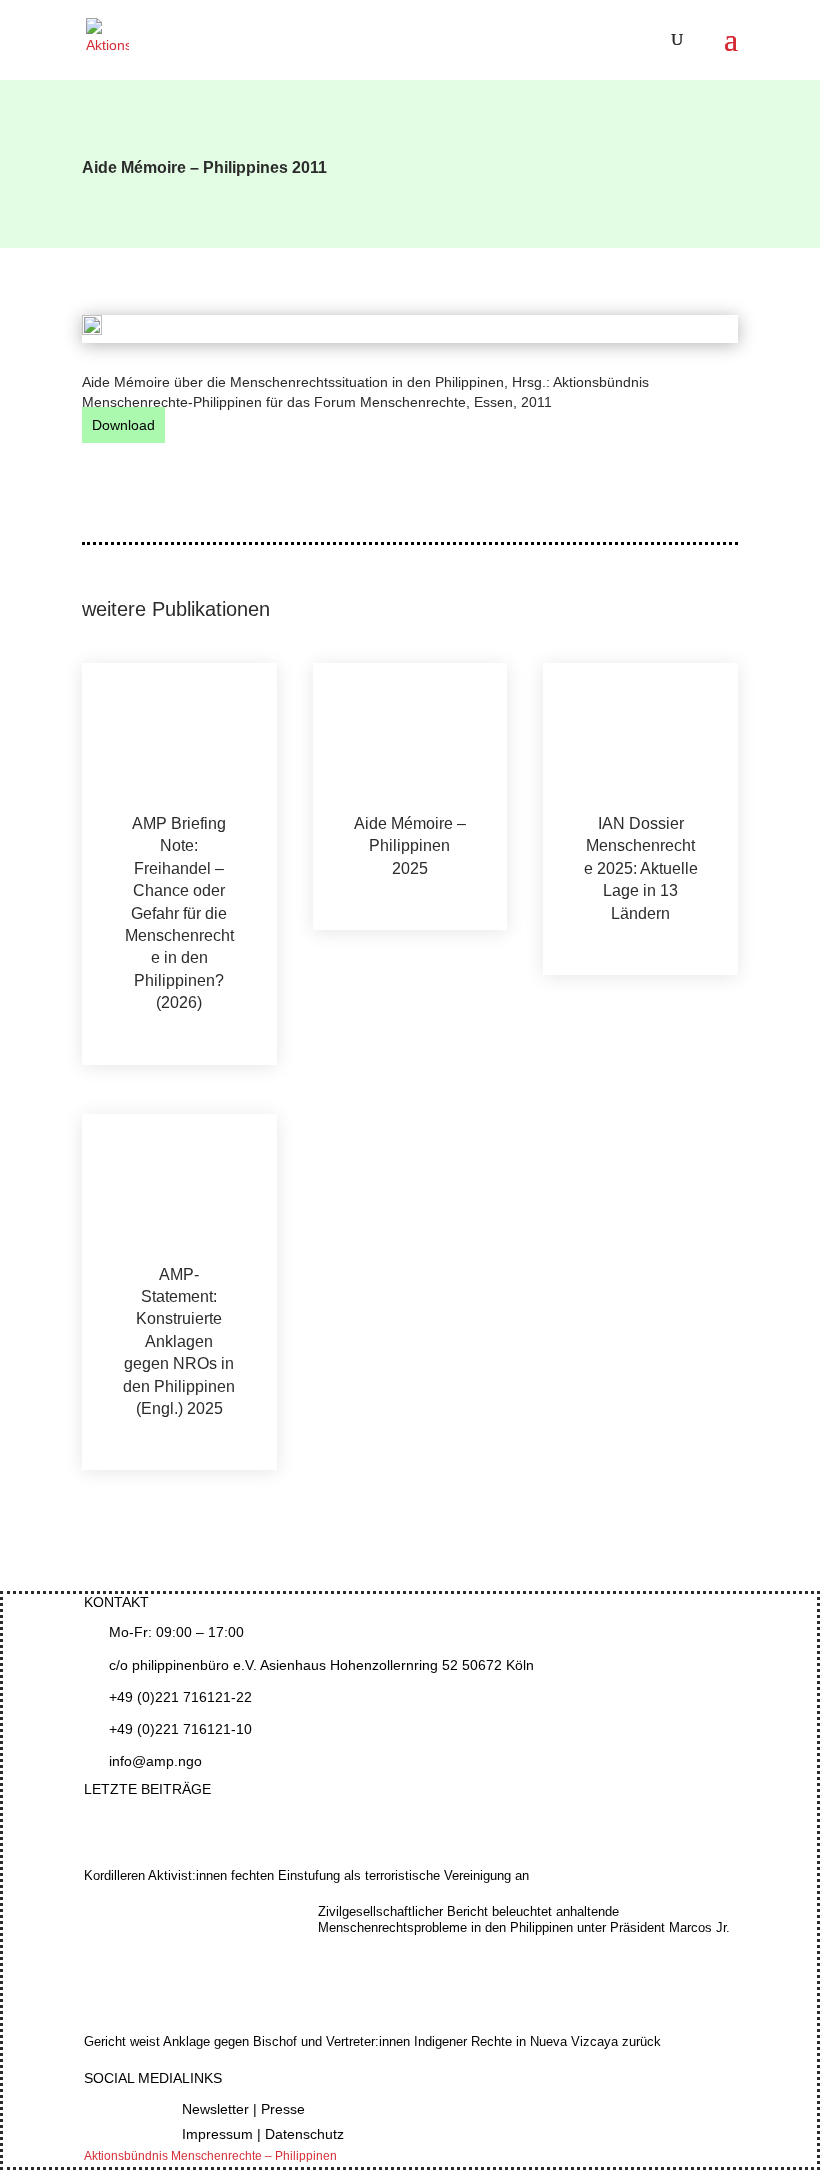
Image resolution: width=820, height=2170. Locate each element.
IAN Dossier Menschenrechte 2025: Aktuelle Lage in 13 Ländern (641, 868)
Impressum (217, 2134)
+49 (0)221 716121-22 (180, 1697)
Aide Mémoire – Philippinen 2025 (410, 846)
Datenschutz (304, 2134)
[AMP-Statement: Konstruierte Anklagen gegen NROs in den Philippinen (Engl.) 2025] (179, 1189)
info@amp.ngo (155, 1761)
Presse (283, 2109)
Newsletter (215, 2109)
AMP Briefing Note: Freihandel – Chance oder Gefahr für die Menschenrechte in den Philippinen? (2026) (179, 913)
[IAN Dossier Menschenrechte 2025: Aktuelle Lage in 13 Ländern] (640, 738)
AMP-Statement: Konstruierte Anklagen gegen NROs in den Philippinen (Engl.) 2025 (179, 1341)
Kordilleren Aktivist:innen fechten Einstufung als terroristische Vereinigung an (306, 1875)
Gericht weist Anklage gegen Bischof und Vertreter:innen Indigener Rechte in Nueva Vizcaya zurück (372, 2041)
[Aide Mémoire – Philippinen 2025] (410, 738)
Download (123, 425)
